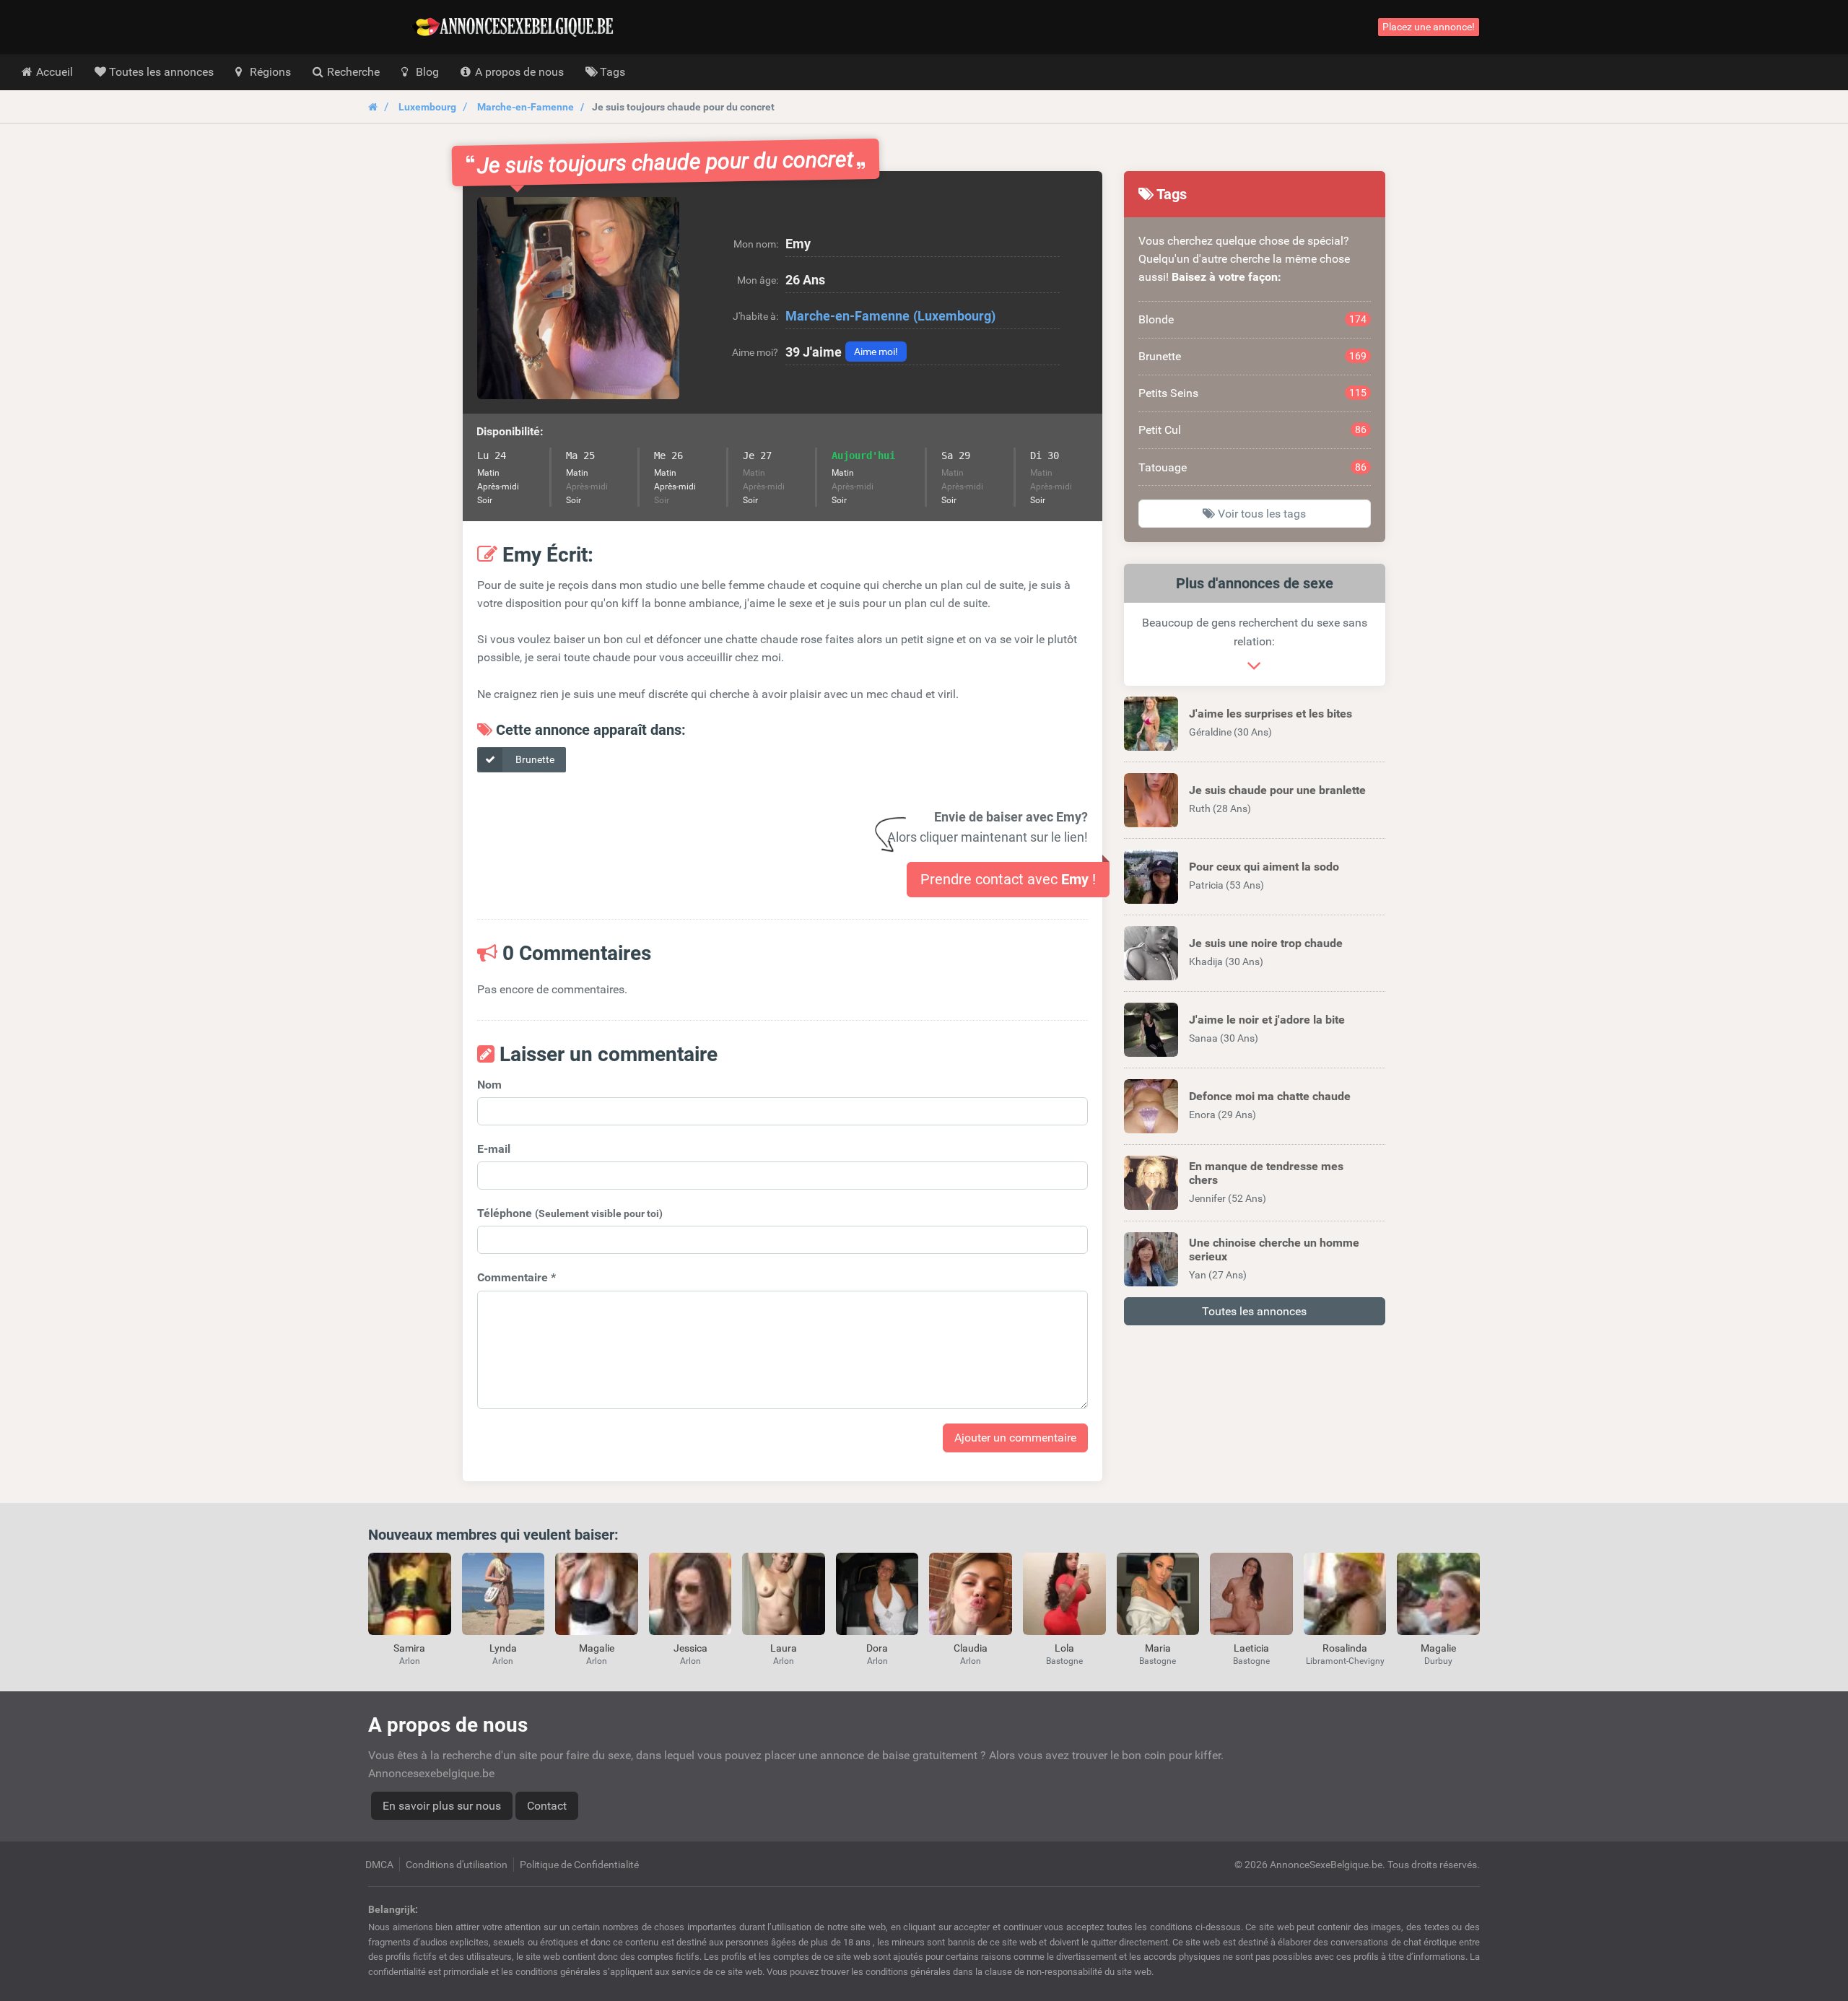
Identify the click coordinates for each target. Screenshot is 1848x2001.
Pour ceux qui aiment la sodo (1264, 867)
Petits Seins (1253, 393)
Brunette (534, 759)
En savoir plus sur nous (442, 1806)
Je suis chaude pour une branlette (1277, 790)
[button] (578, 298)
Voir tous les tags (1260, 514)
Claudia (971, 1648)
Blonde (1253, 319)
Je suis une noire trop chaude (1266, 943)
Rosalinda (1345, 1648)
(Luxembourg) (954, 316)
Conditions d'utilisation (457, 1865)
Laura (784, 1648)
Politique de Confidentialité (579, 1865)
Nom (489, 1085)
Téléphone (570, 1213)
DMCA (379, 1865)
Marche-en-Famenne (526, 107)
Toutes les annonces (1254, 1311)
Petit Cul (1253, 430)
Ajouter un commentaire (1015, 1438)
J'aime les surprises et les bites (1270, 714)
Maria (1158, 1648)
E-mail (494, 1149)
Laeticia (1251, 1648)
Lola (1064, 1648)
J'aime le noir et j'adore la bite (1267, 1020)
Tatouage (1253, 467)
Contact (547, 1806)
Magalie (597, 1648)
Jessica (690, 1648)
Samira (409, 1648)
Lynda (503, 1648)
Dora (877, 1648)
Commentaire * (517, 1277)
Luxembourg (427, 107)
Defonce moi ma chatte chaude (1270, 1096)
